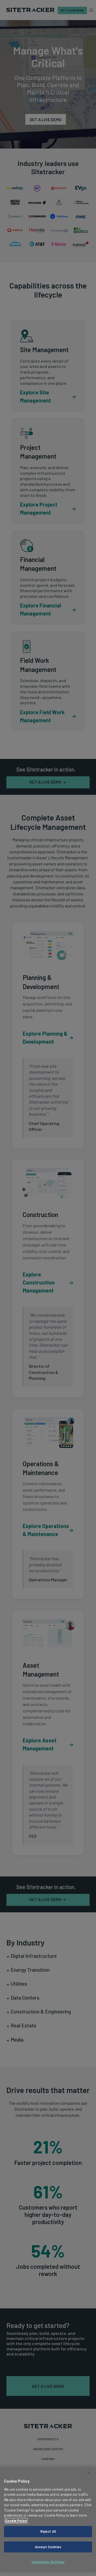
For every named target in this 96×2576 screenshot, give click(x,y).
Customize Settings (48, 2562)
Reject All (48, 2531)
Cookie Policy (16, 2521)
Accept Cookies (48, 2547)
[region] (48, 2519)
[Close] (89, 2473)
